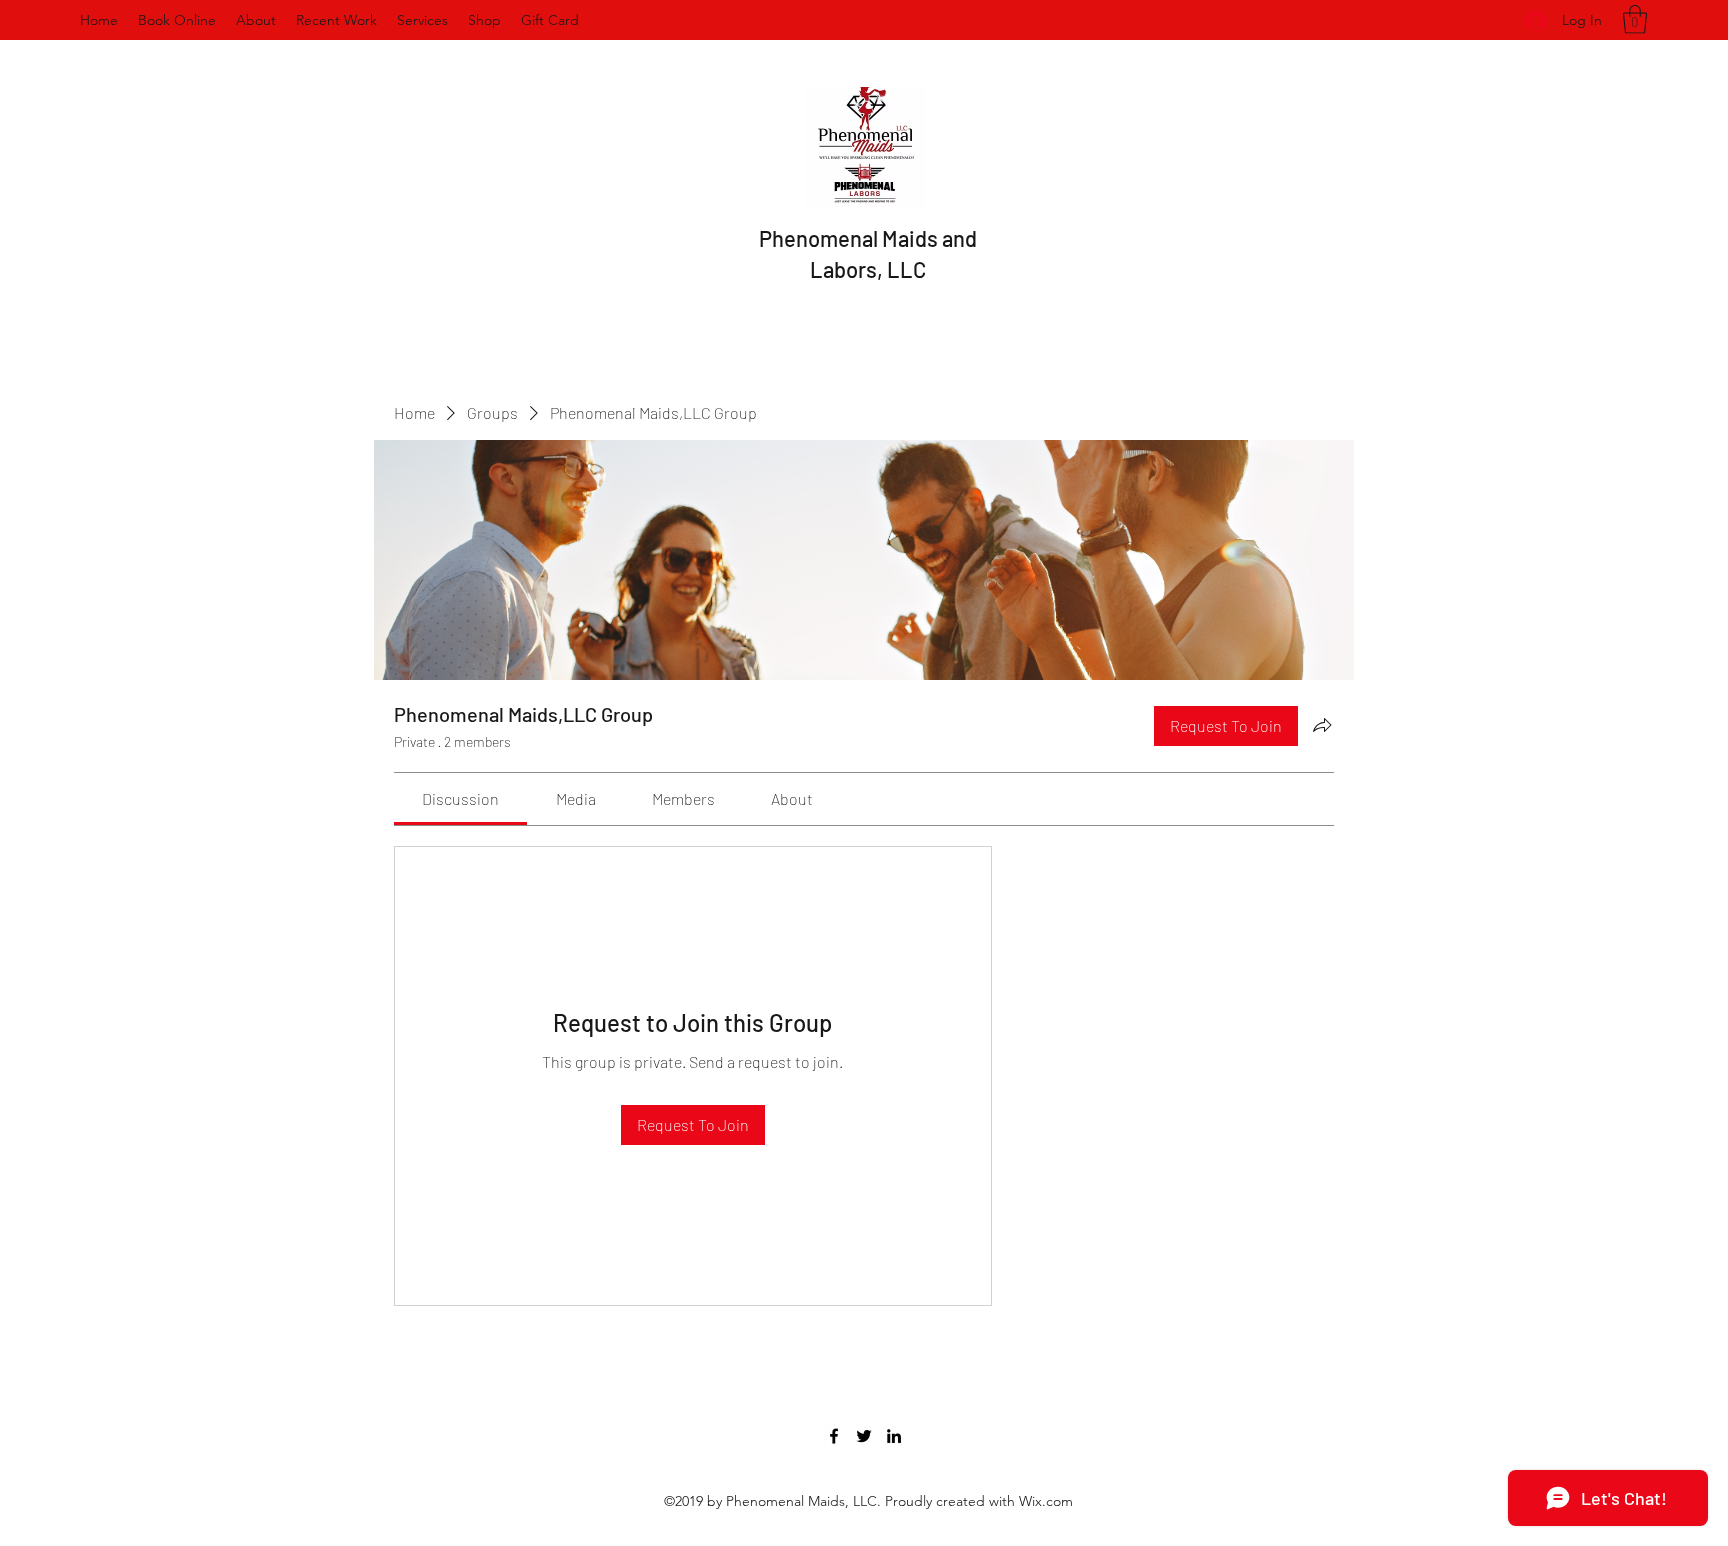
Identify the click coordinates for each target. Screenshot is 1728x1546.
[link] (460, 798)
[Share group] (1322, 725)
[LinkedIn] (894, 1436)
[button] (1635, 19)
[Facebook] (834, 1436)
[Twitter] (864, 1436)
